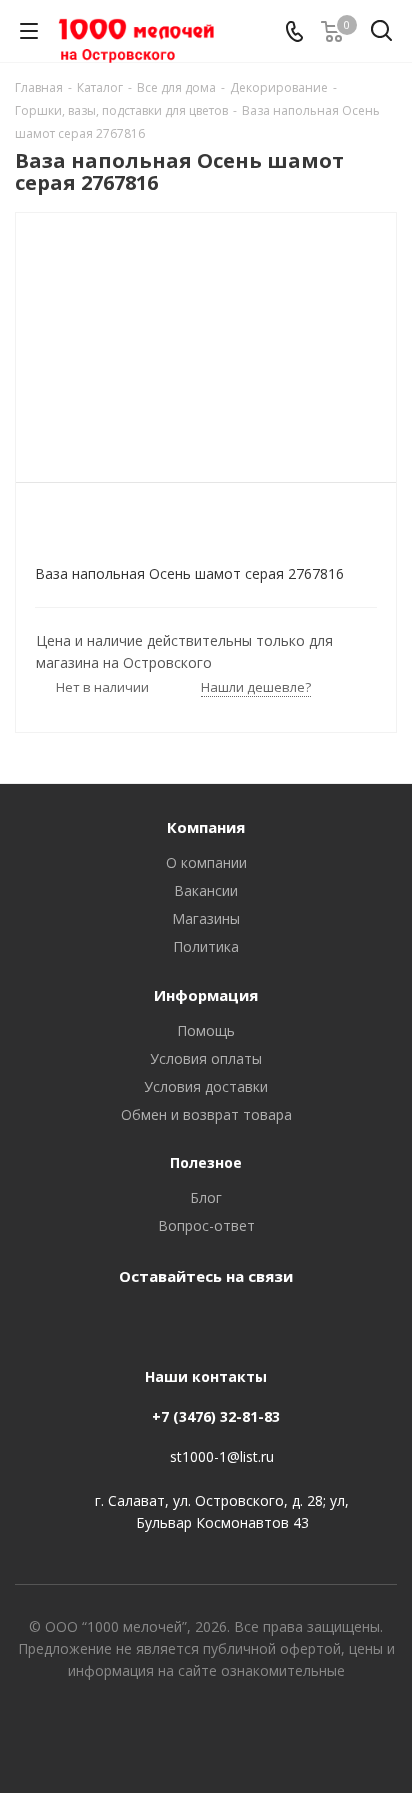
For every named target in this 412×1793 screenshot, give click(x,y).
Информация (206, 995)
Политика (206, 946)
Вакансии (206, 890)
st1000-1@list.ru (222, 1456)
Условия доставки (206, 1086)
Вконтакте (176, 1322)
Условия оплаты (206, 1058)
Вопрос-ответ (206, 1225)
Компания (206, 827)
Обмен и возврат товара (206, 1114)
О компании (206, 862)
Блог (206, 1197)
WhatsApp (226, 1322)
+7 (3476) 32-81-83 (216, 1416)
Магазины (206, 918)
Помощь (206, 1030)
